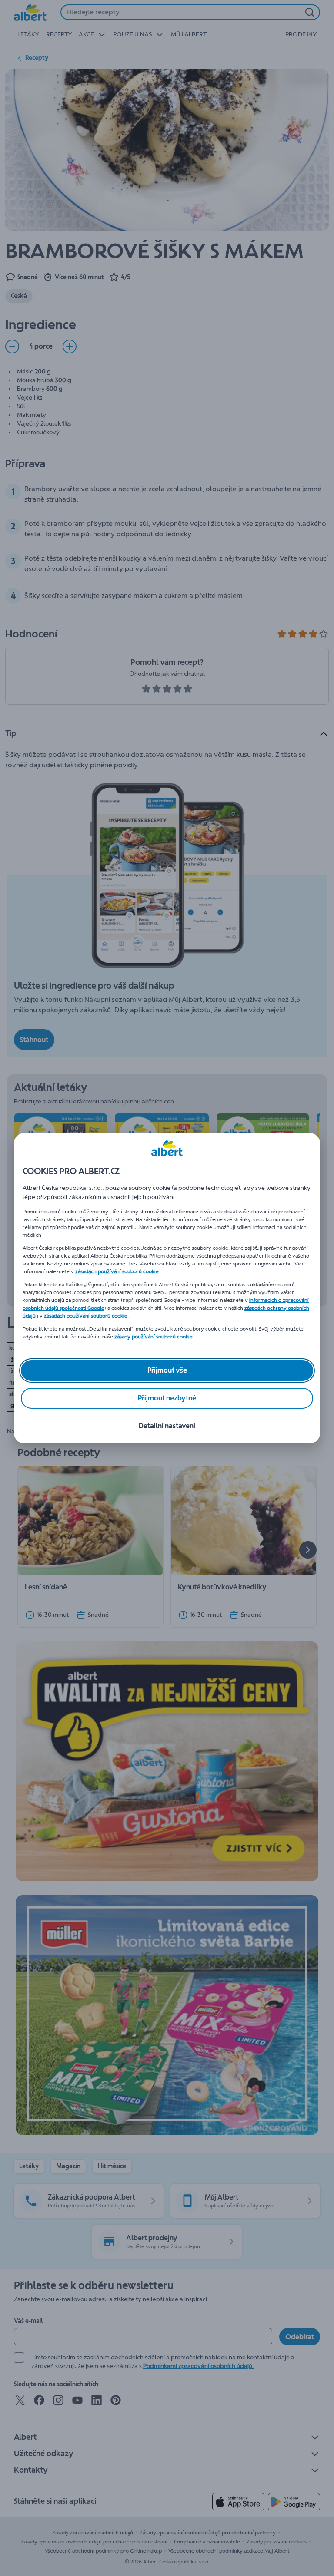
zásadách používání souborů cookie (117, 1271)
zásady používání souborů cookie (154, 1337)
